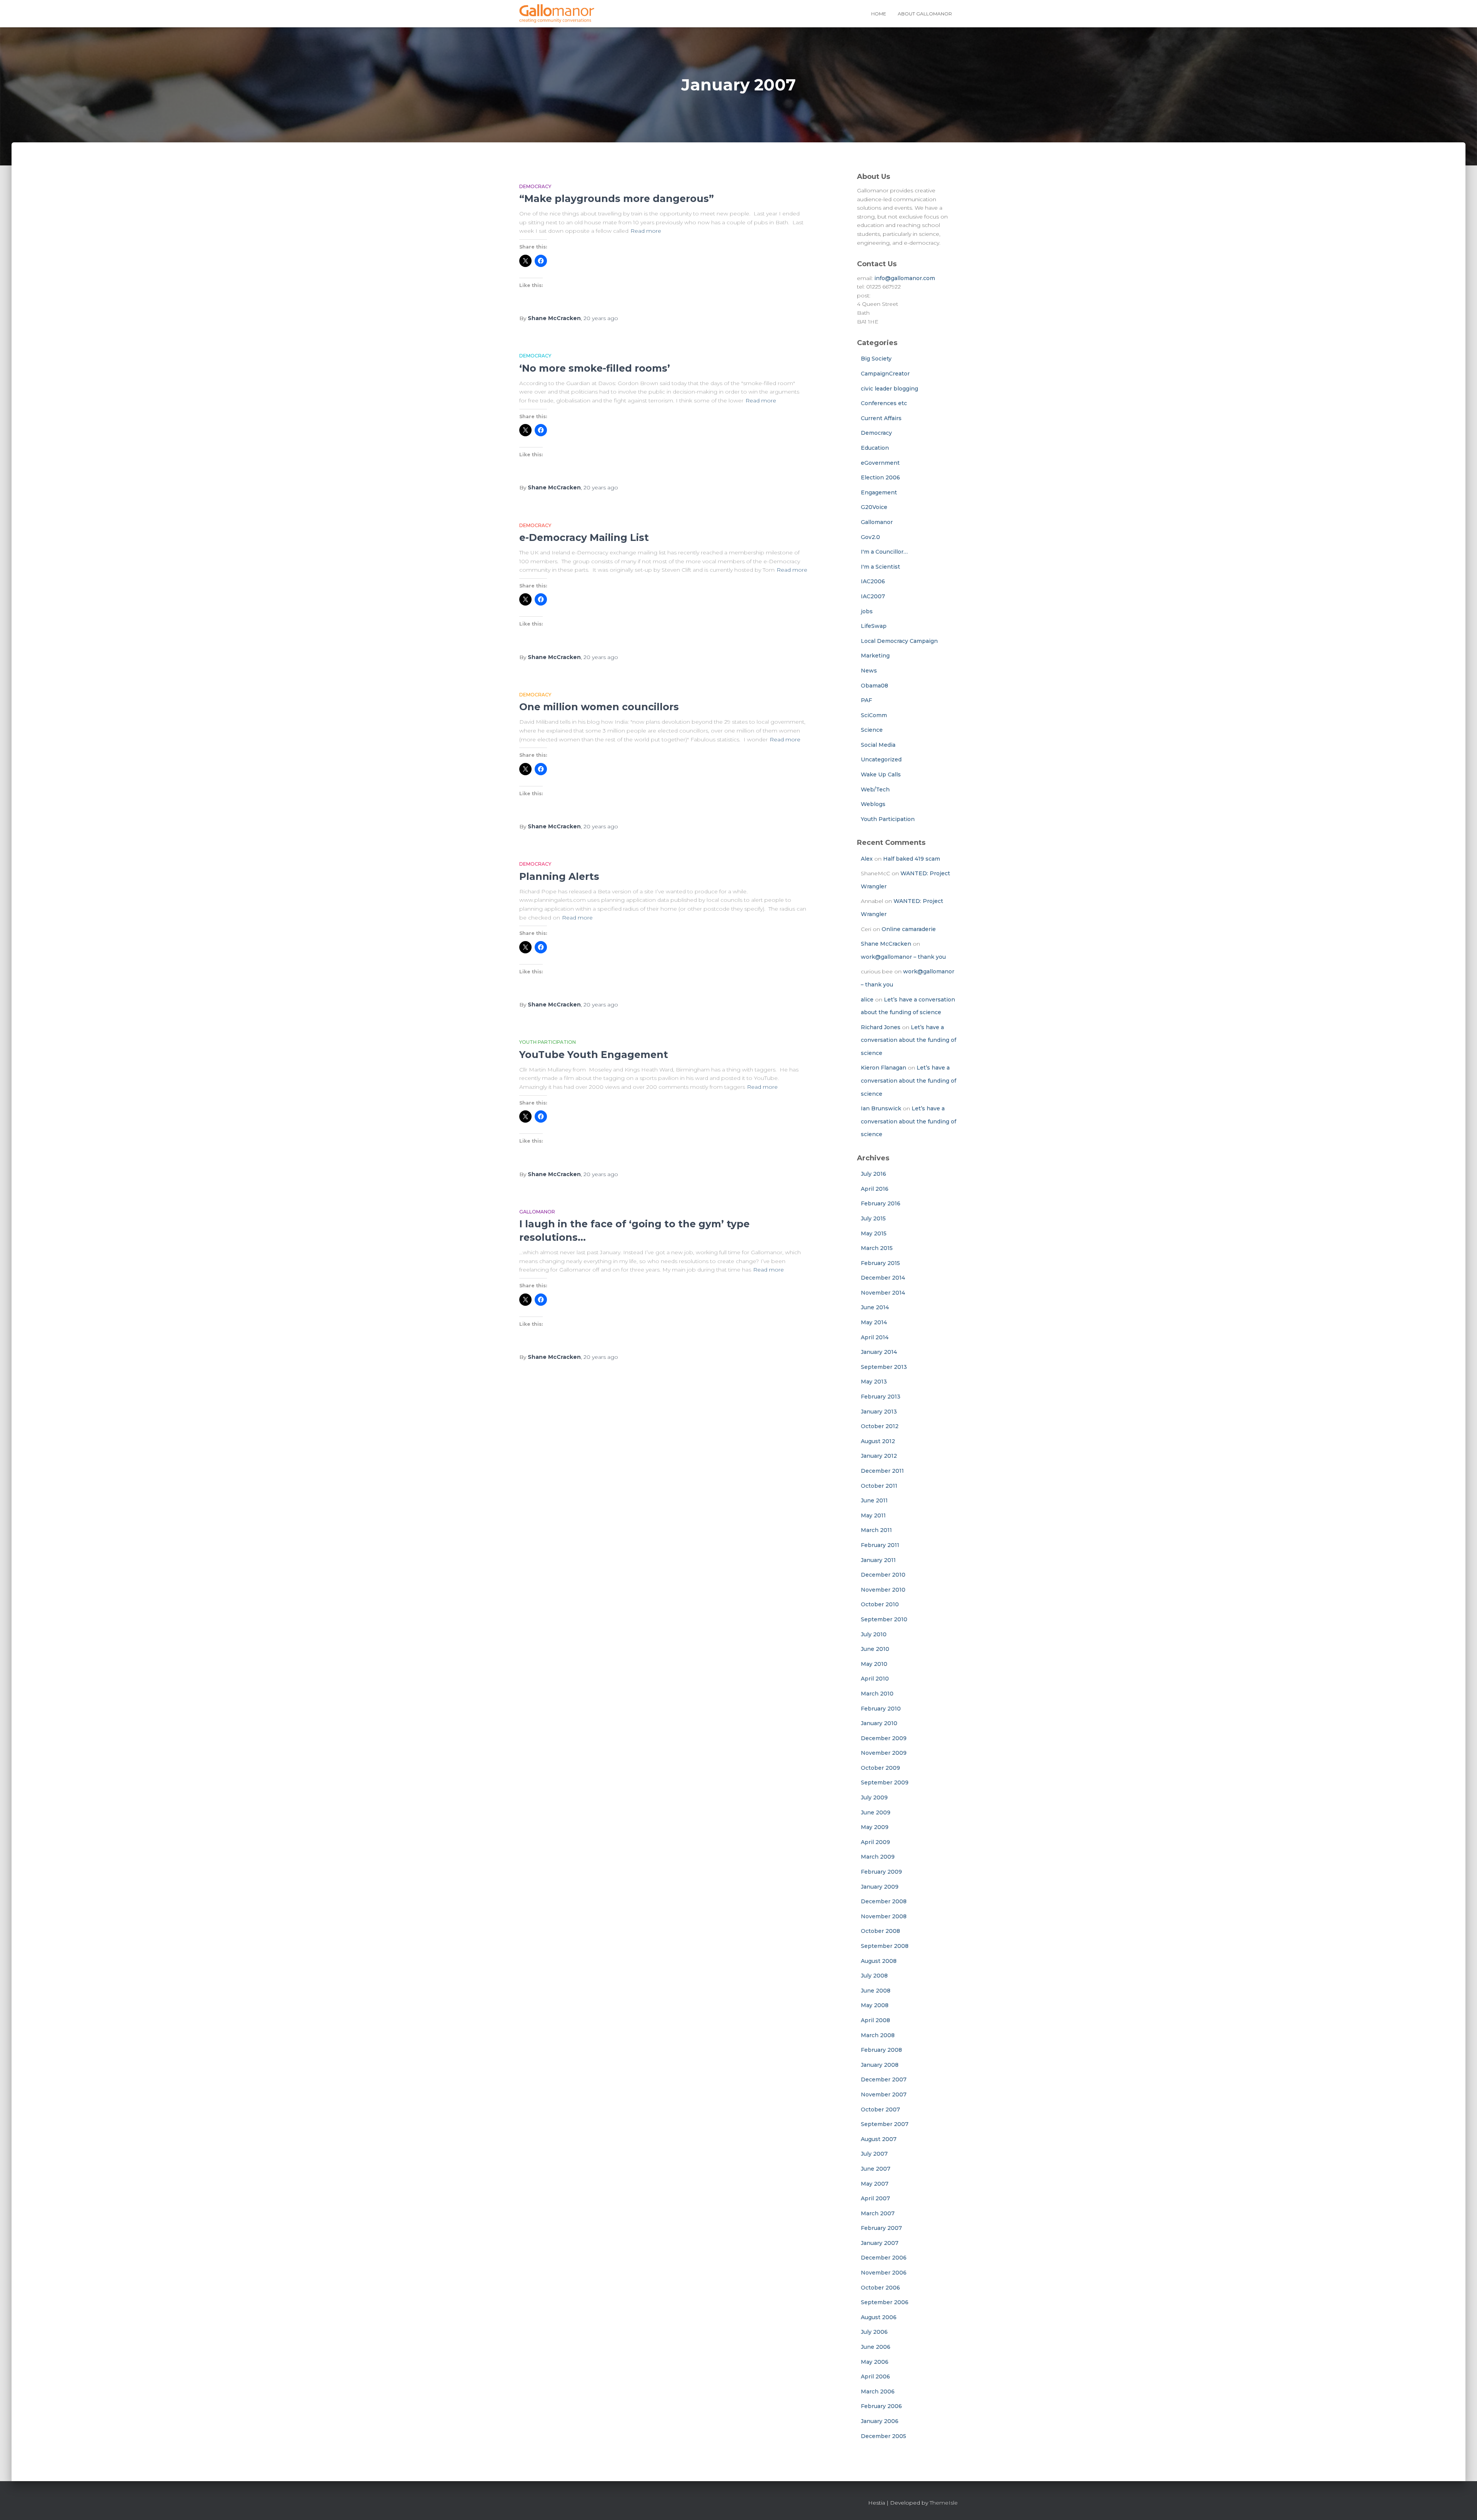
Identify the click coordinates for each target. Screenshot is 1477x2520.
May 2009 (875, 1827)
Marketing (875, 656)
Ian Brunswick (881, 1108)
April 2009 (875, 1842)
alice (867, 1000)
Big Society (876, 359)
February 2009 (881, 1872)
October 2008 (880, 1931)
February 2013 (881, 1397)
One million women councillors (599, 707)
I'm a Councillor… (884, 552)
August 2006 (879, 2317)
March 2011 (876, 1530)
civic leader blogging (889, 389)
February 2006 (881, 2406)
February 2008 (881, 2050)
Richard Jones (881, 1027)
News (869, 671)
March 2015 (877, 1248)
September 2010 (884, 1619)
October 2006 (880, 2288)
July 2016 (874, 1174)
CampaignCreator (885, 374)
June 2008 (876, 1991)
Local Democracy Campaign (899, 641)
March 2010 (877, 1694)
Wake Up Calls (881, 774)
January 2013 (879, 1412)
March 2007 (878, 2213)
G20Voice (874, 507)
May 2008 (875, 2005)
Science (872, 730)
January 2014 (879, 1352)
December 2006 (884, 2258)
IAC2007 (873, 596)
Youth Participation (548, 1042)
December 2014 (883, 1278)
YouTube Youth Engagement (594, 1055)
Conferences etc (884, 403)
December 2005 (884, 2436)
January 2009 (880, 1887)
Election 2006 (880, 477)
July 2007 (874, 2154)
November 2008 (884, 1916)
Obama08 (874, 686)
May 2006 (875, 2362)
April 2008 (875, 2020)
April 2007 (875, 2198)
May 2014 (874, 1322)
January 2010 (879, 1723)
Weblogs (873, 804)
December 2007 (884, 2079)
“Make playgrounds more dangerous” (617, 199)
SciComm (874, 715)
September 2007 (885, 2124)
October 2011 (879, 1486)
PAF (866, 700)
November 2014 (883, 1293)
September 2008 (885, 1946)
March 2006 (878, 2391)
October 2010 (880, 1604)
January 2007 (880, 2243)
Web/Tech (875, 789)
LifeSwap (874, 626)
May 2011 (873, 1515)
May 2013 (874, 1382)
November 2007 (884, 2094)
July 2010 (874, 1634)
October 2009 (880, 1768)
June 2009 (876, 1812)
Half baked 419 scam (912, 859)
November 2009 (884, 1753)
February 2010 (881, 1709)
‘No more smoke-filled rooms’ (595, 368)
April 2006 (875, 2376)
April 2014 (875, 1337)
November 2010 (883, 1590)
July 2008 (874, 1976)
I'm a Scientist (880, 567)
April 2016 (875, 1189)
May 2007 (875, 2184)
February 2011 (880, 1545)
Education (875, 448)
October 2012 (880, 1426)
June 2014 (875, 1307)
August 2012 (878, 1441)
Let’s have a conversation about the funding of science (909, 1040)
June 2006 (876, 2347)
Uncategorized (881, 759)
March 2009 (878, 1857)
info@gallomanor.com (905, 278)
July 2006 (874, 2332)
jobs (867, 611)
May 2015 (874, 1233)
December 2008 (884, 1901)
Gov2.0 (870, 537)
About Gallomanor (925, 14)
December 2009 (884, 1738)
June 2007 (876, 2169)
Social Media (878, 745)
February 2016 (881, 1203)
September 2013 (884, 1367)
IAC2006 (873, 581)
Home (879, 14)
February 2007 (881, 2228)
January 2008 (880, 2065)
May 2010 (874, 1664)
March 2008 (878, 2035)
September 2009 (885, 1782)
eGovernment (880, 463)
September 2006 (885, 2302)
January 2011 (878, 1560)
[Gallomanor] (557, 14)
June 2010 (875, 1649)
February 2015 (880, 1263)
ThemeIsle (944, 2503)
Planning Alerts (559, 876)
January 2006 (880, 2421)
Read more (646, 231)
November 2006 (884, 2273)
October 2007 (880, 2109)
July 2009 (874, 1797)
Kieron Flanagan (884, 1068)
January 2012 (879, 1456)
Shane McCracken (886, 944)
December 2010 (883, 1575)
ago (601, 318)
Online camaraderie (909, 929)
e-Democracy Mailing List (584, 537)
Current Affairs (881, 418)
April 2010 (875, 1679)
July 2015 (873, 1218)
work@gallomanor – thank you (903, 957)
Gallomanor (537, 1212)
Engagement (879, 492)
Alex (867, 859)
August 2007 (879, 2139)
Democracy (535, 186)
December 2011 (882, 1471)
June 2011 (874, 1500)
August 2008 (879, 1961)
